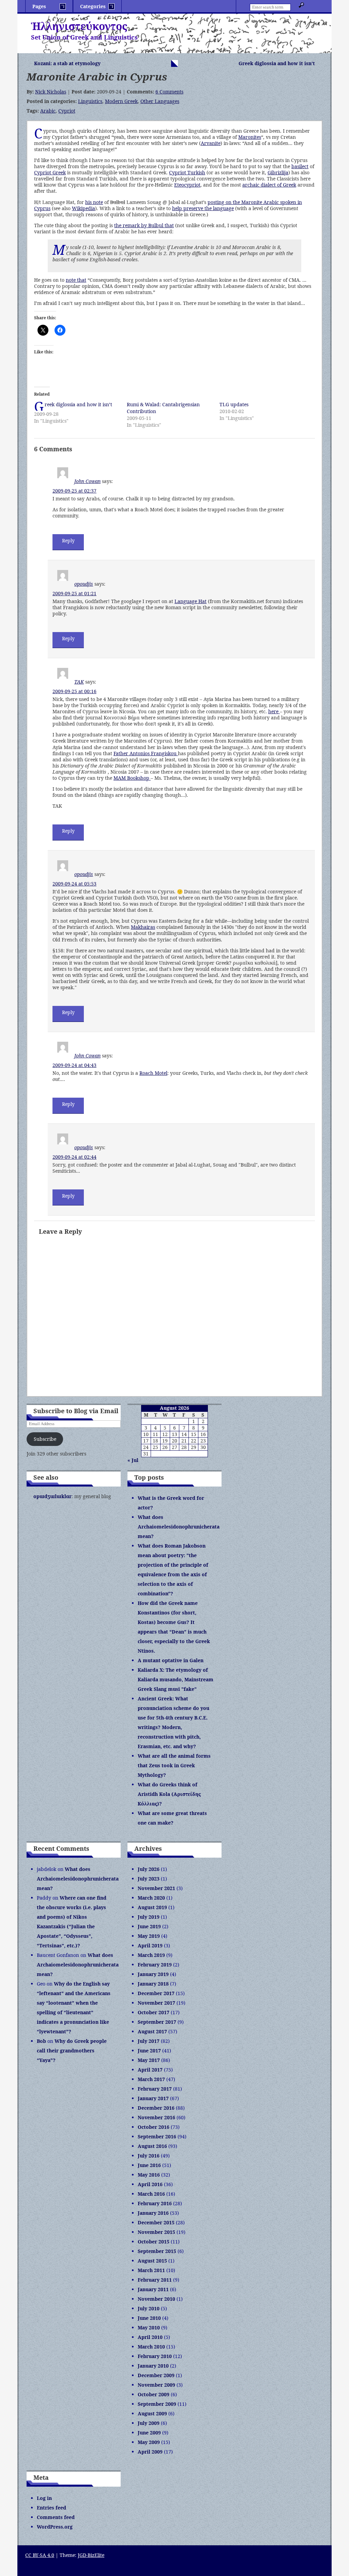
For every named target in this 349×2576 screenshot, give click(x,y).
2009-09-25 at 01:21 (74, 593)
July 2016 (149, 2156)
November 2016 (156, 2117)
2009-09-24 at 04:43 (74, 1065)
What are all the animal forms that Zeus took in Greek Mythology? (174, 1765)
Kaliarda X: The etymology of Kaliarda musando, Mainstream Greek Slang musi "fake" (176, 1679)
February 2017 (155, 2089)
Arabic (48, 111)
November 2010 (156, 2299)
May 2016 (149, 2175)
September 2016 (157, 2136)
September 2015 (157, 2251)
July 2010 (149, 2308)
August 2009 (152, 2413)
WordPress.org (55, 2527)
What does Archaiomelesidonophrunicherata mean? (179, 1527)
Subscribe (45, 1439)
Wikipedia (84, 208)
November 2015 (156, 2232)
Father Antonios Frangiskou (146, 753)
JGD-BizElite (91, 2555)
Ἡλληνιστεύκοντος (79, 26)
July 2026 (149, 1869)
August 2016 (152, 2146)
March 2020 (151, 1898)
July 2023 (149, 1879)
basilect (300, 166)
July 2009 (149, 2423)
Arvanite (211, 143)
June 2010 (149, 2318)
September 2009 (157, 2404)
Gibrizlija (278, 172)
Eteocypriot (187, 185)
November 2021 (156, 1888)
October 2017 (154, 2012)
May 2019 (149, 1936)
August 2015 (152, 2261)
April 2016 (150, 2184)
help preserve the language (203, 208)
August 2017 (152, 2031)
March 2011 (151, 2270)
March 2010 (151, 2347)
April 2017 (150, 2070)
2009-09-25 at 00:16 (74, 691)
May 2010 (149, 2328)
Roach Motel (153, 1073)
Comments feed (56, 2517)
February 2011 (155, 2280)
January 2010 (153, 2366)
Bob (41, 2041)
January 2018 (153, 1984)
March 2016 (151, 2194)
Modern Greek (121, 101)
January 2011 (153, 2289)
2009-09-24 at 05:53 (74, 884)
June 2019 (149, 1926)
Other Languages (160, 101)
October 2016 (154, 2127)
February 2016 (155, 2203)
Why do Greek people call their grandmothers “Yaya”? (72, 2051)
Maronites (250, 137)
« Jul (133, 1460)
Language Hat (191, 601)
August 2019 (152, 1907)
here (274, 711)
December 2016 (156, 2108)
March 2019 (151, 1955)
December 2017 (156, 1993)
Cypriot (67, 111)
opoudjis (84, 584)
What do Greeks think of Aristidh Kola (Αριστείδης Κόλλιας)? (169, 1794)
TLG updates (234, 404)
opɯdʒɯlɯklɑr (52, 1496)
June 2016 (149, 2165)
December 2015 (156, 2222)
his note (94, 202)
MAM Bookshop (132, 778)
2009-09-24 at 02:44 (74, 1157)
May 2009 (149, 2442)
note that (76, 280)
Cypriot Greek (50, 172)
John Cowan (87, 481)
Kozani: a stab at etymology (67, 63)
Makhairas (143, 927)
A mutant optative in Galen (171, 1660)
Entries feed (51, 2508)
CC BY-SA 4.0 (40, 2555)
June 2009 (149, 2433)
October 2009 (154, 2394)
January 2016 (153, 2213)
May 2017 (149, 2060)
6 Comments (169, 92)
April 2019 (150, 1945)
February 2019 (155, 1965)
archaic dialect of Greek (269, 185)
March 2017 (151, 2079)
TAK (79, 682)
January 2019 (153, 1974)
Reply (68, 540)
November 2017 (156, 2003)
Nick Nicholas (51, 92)
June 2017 (149, 2051)
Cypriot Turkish (187, 172)
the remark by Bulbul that (144, 225)
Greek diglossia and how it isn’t (277, 63)
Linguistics (90, 101)
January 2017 (153, 2098)
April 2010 (150, 2337)
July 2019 (149, 1917)
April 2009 (150, 2452)
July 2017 (149, 2041)
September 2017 (157, 2022)
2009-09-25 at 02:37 (74, 491)
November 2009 (156, 2385)
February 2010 (155, 2356)
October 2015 (154, 2242)
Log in (44, 2498)
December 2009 (156, 2375)
